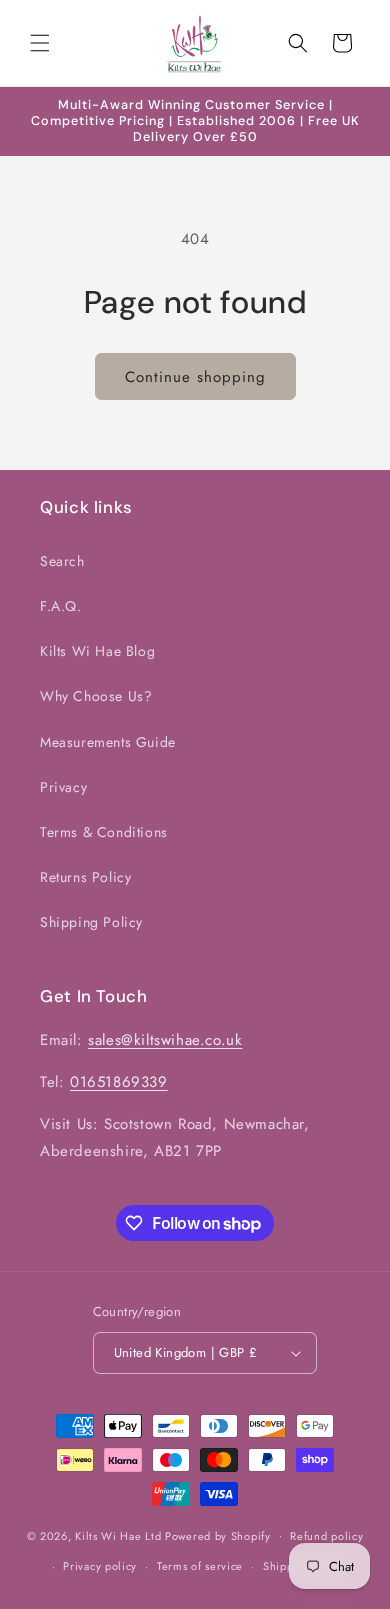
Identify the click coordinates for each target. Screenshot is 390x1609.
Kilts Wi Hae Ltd (118, 1535)
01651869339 (119, 1082)
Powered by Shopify (218, 1535)
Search (62, 561)
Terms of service (200, 1566)
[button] (40, 43)
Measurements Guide (108, 742)
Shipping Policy (91, 922)
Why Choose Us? (96, 696)
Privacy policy (100, 1566)
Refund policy (326, 1536)
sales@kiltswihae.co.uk (165, 1040)
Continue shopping (195, 377)
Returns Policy (85, 877)
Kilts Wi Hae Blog (97, 651)
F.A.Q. (61, 606)
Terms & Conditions (104, 832)
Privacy (63, 787)
